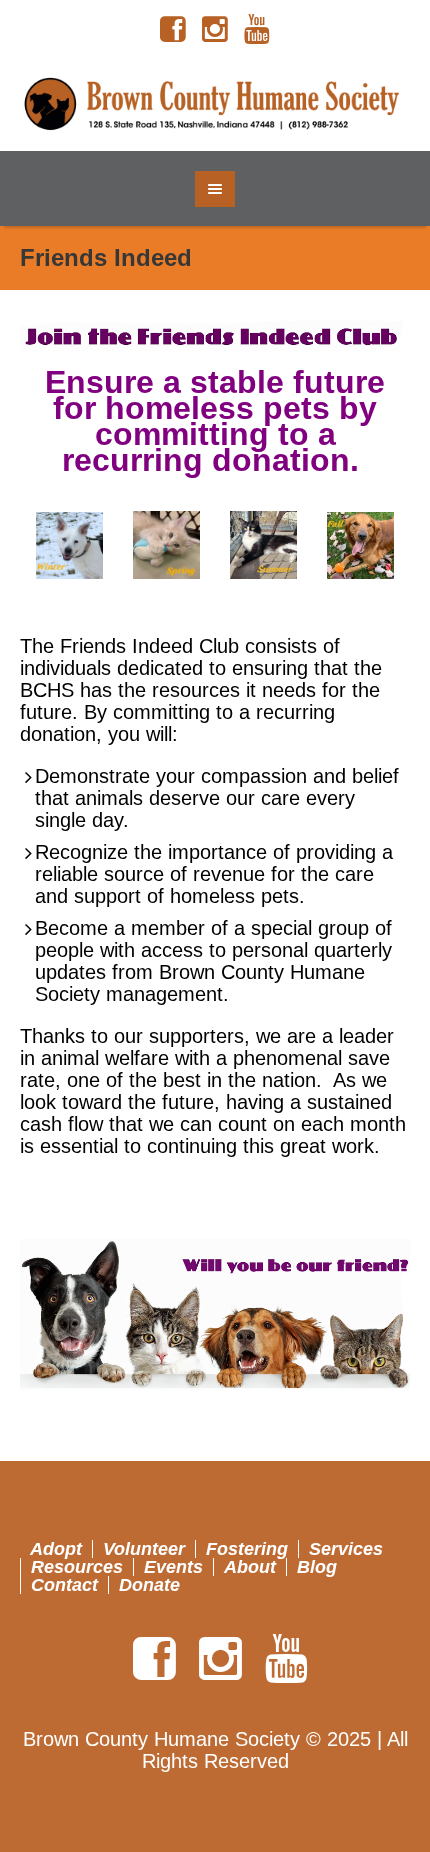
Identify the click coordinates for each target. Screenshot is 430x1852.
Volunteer (144, 1549)
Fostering (247, 1549)
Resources (77, 1567)
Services (346, 1549)
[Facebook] (173, 30)
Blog (317, 1567)
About (250, 1567)
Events (173, 1567)
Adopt (56, 1549)
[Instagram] (215, 30)
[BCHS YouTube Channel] (257, 30)
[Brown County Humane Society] (215, 105)
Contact (64, 1585)
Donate (149, 1585)
